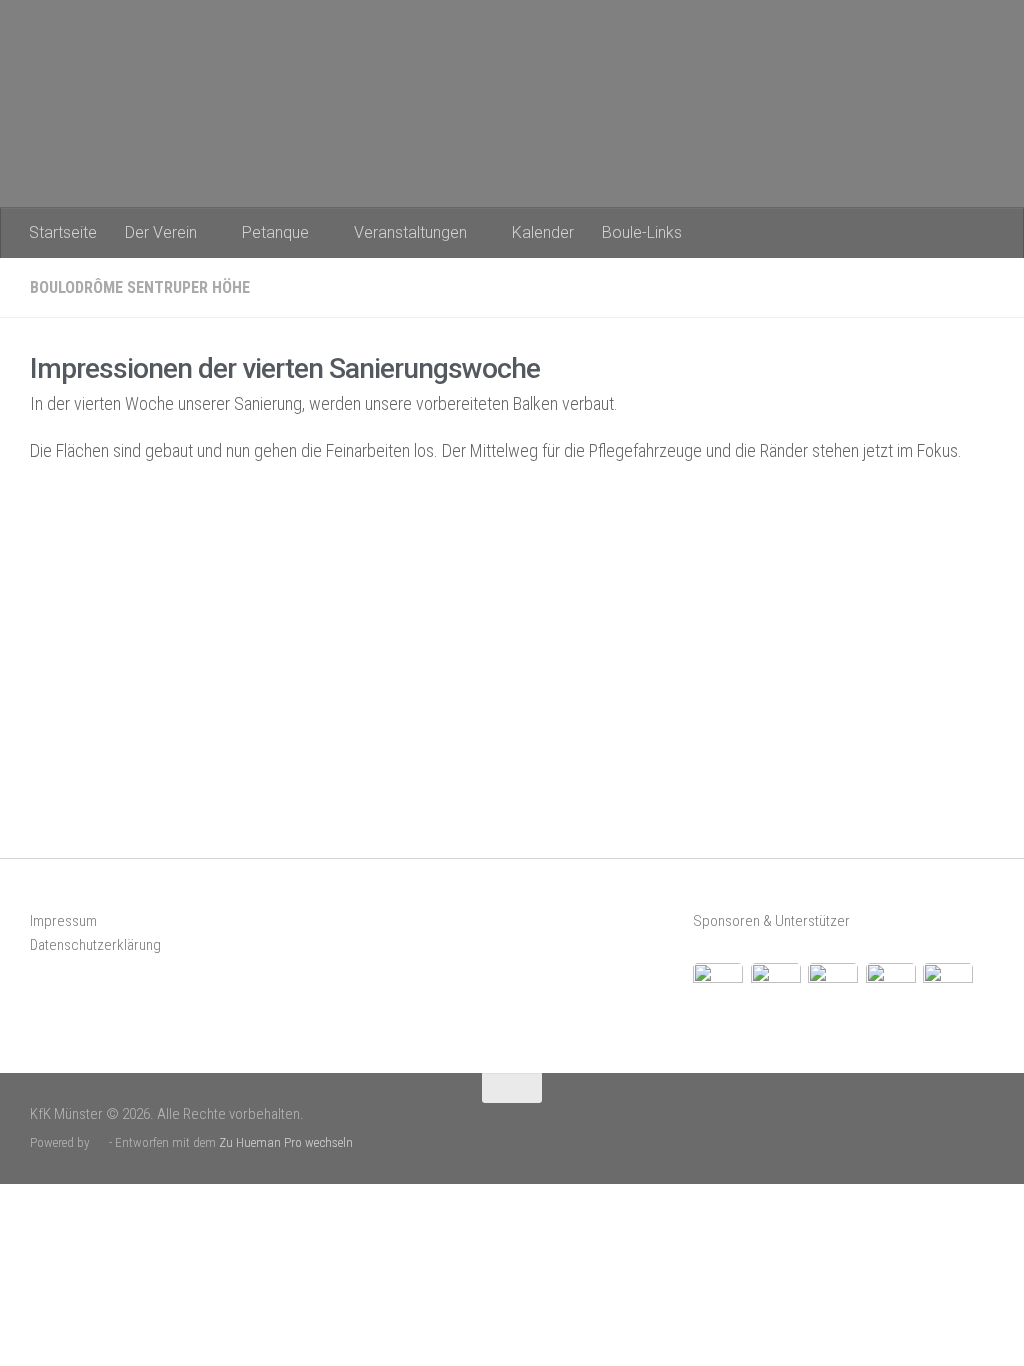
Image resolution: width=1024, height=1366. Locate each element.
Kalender (543, 232)
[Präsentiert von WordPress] (99, 1142)
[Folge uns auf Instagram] (981, 1125)
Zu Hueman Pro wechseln (286, 1142)
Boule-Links (642, 232)
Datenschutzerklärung (95, 945)
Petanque (275, 232)
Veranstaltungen (410, 232)
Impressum (63, 921)
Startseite (63, 232)
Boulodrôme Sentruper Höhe (140, 287)
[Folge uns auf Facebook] (948, 1125)
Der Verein (161, 232)
